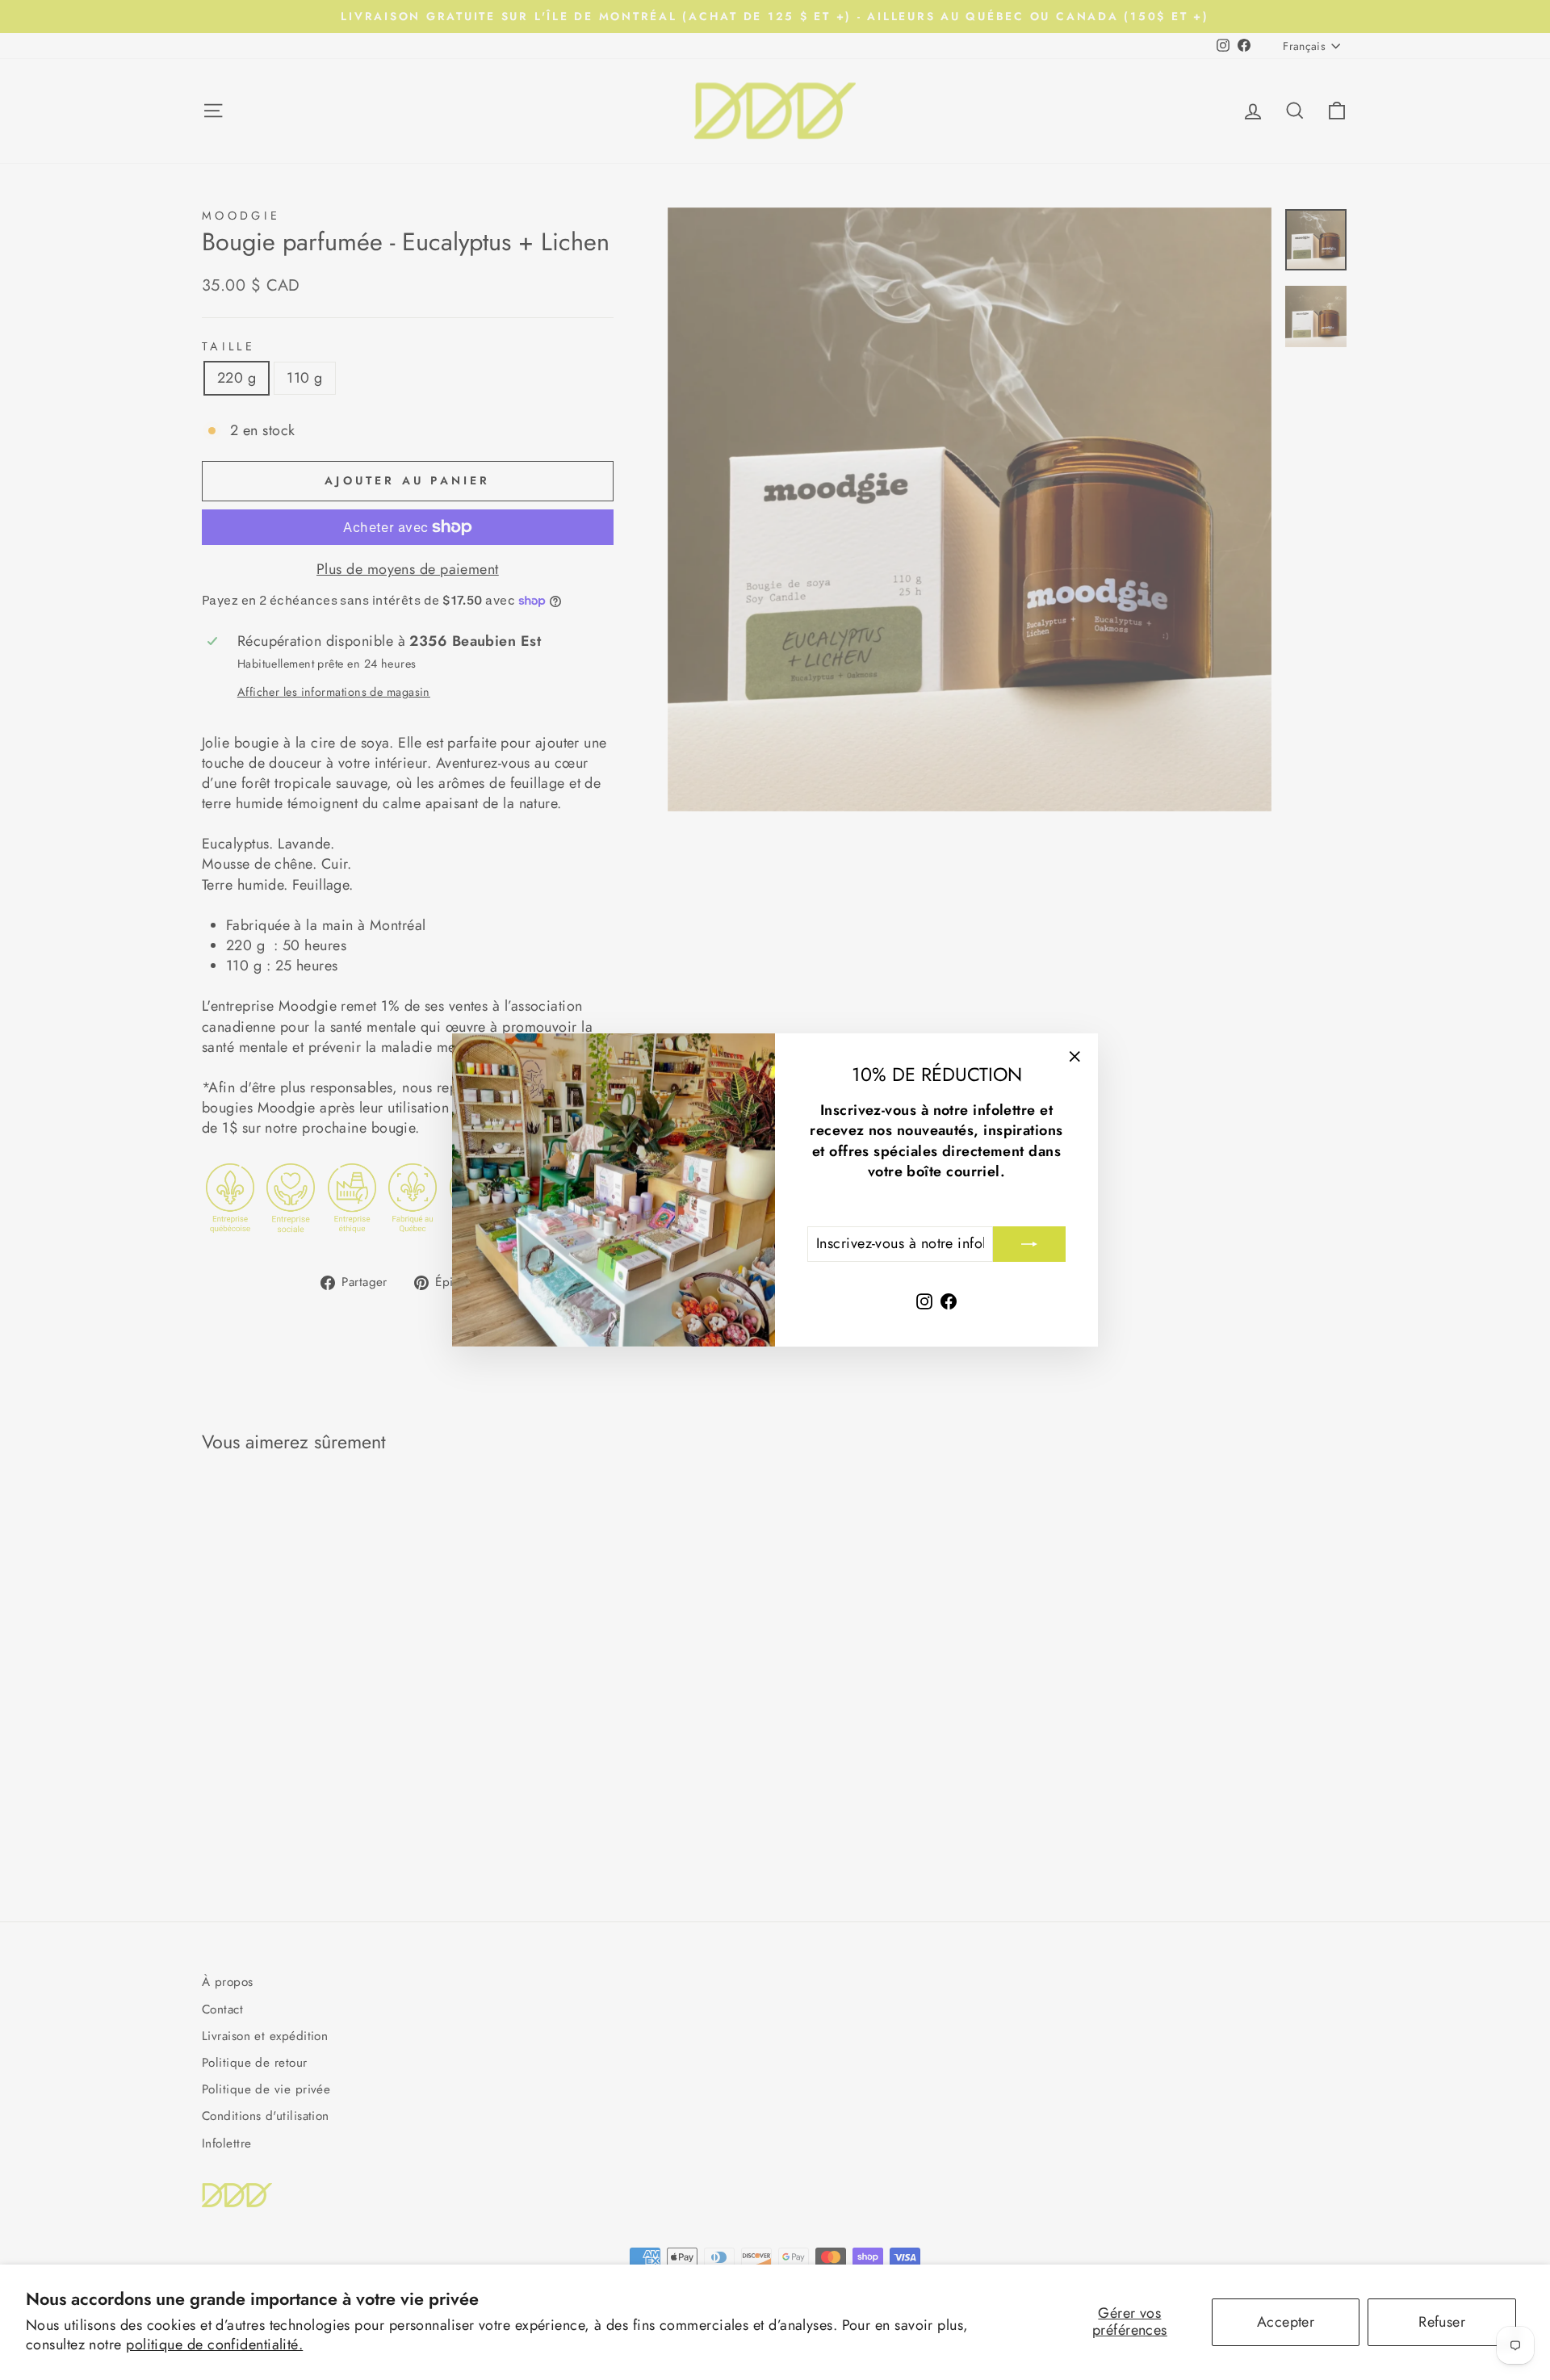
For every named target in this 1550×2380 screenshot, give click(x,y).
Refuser (1442, 2322)
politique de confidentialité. (214, 2344)
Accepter (1286, 2322)
